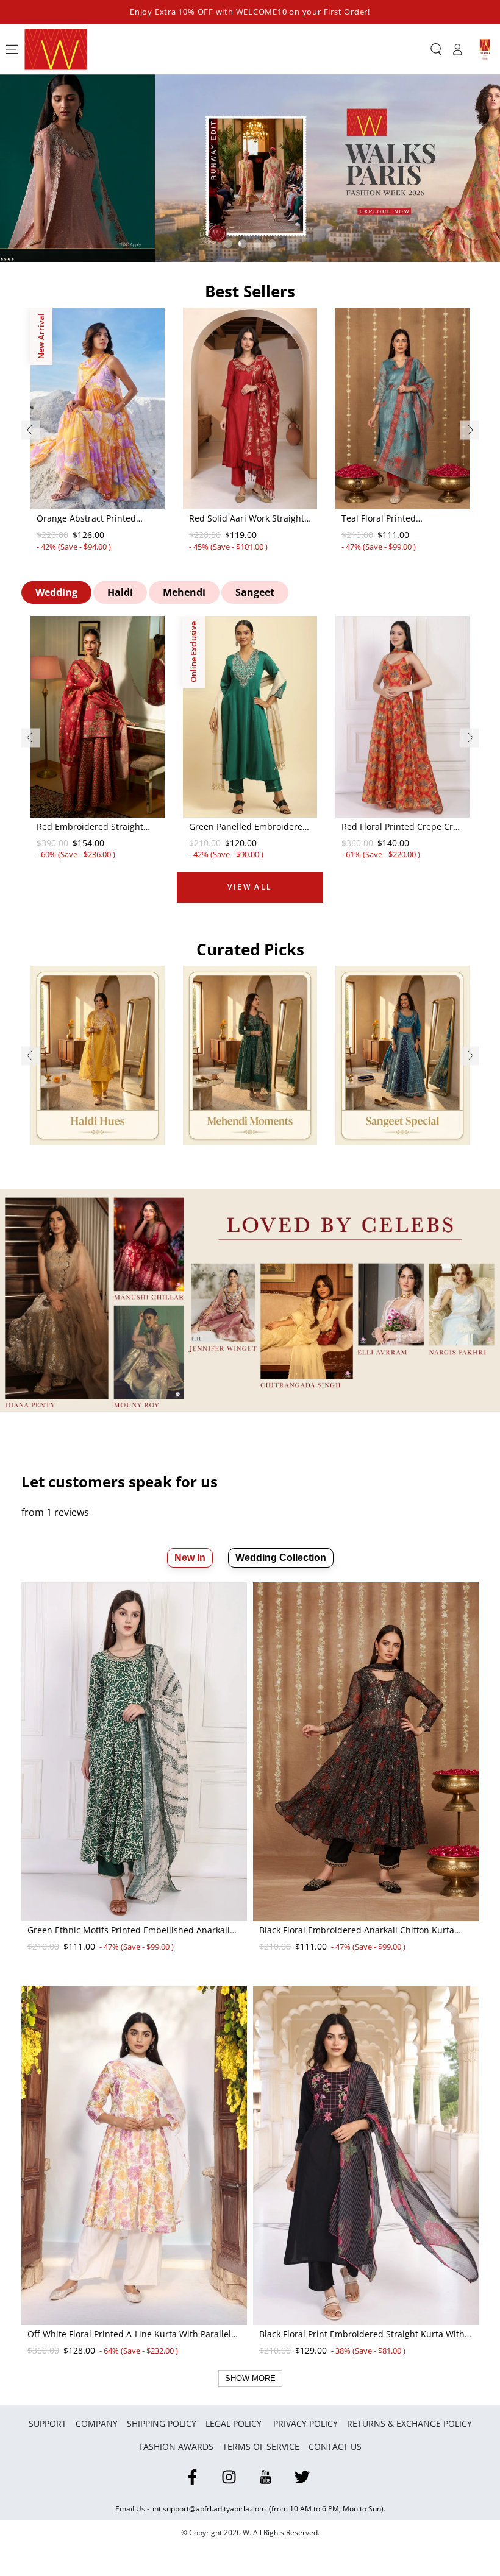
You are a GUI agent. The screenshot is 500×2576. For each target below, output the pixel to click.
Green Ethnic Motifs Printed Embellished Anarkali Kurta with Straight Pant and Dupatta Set (129, 1931)
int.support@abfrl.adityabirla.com (209, 2509)
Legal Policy (235, 2423)
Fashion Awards (176, 2447)
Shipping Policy (162, 2423)
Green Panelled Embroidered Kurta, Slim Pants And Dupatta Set (248, 827)
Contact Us (335, 2447)
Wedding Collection (281, 1558)
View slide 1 (228, 244)
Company (97, 2423)
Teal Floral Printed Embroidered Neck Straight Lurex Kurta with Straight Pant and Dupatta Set (397, 519)
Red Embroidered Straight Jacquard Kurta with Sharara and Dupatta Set (95, 827)
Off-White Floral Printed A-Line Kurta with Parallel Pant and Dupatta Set (129, 2335)
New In (190, 1558)
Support (48, 2423)
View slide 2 (243, 244)
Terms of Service (261, 2447)
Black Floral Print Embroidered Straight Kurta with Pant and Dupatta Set (362, 2335)
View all (250, 887)
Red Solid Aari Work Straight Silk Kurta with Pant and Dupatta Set (247, 519)
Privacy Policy (305, 2423)
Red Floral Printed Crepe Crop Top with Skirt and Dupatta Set (402, 827)
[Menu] (12, 49)
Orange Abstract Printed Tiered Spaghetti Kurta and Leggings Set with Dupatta (92, 519)
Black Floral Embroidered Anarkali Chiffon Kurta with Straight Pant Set (357, 1931)
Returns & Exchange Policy (409, 2423)
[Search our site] (436, 49)
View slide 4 (272, 244)
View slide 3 (257, 244)
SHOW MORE (250, 2378)
